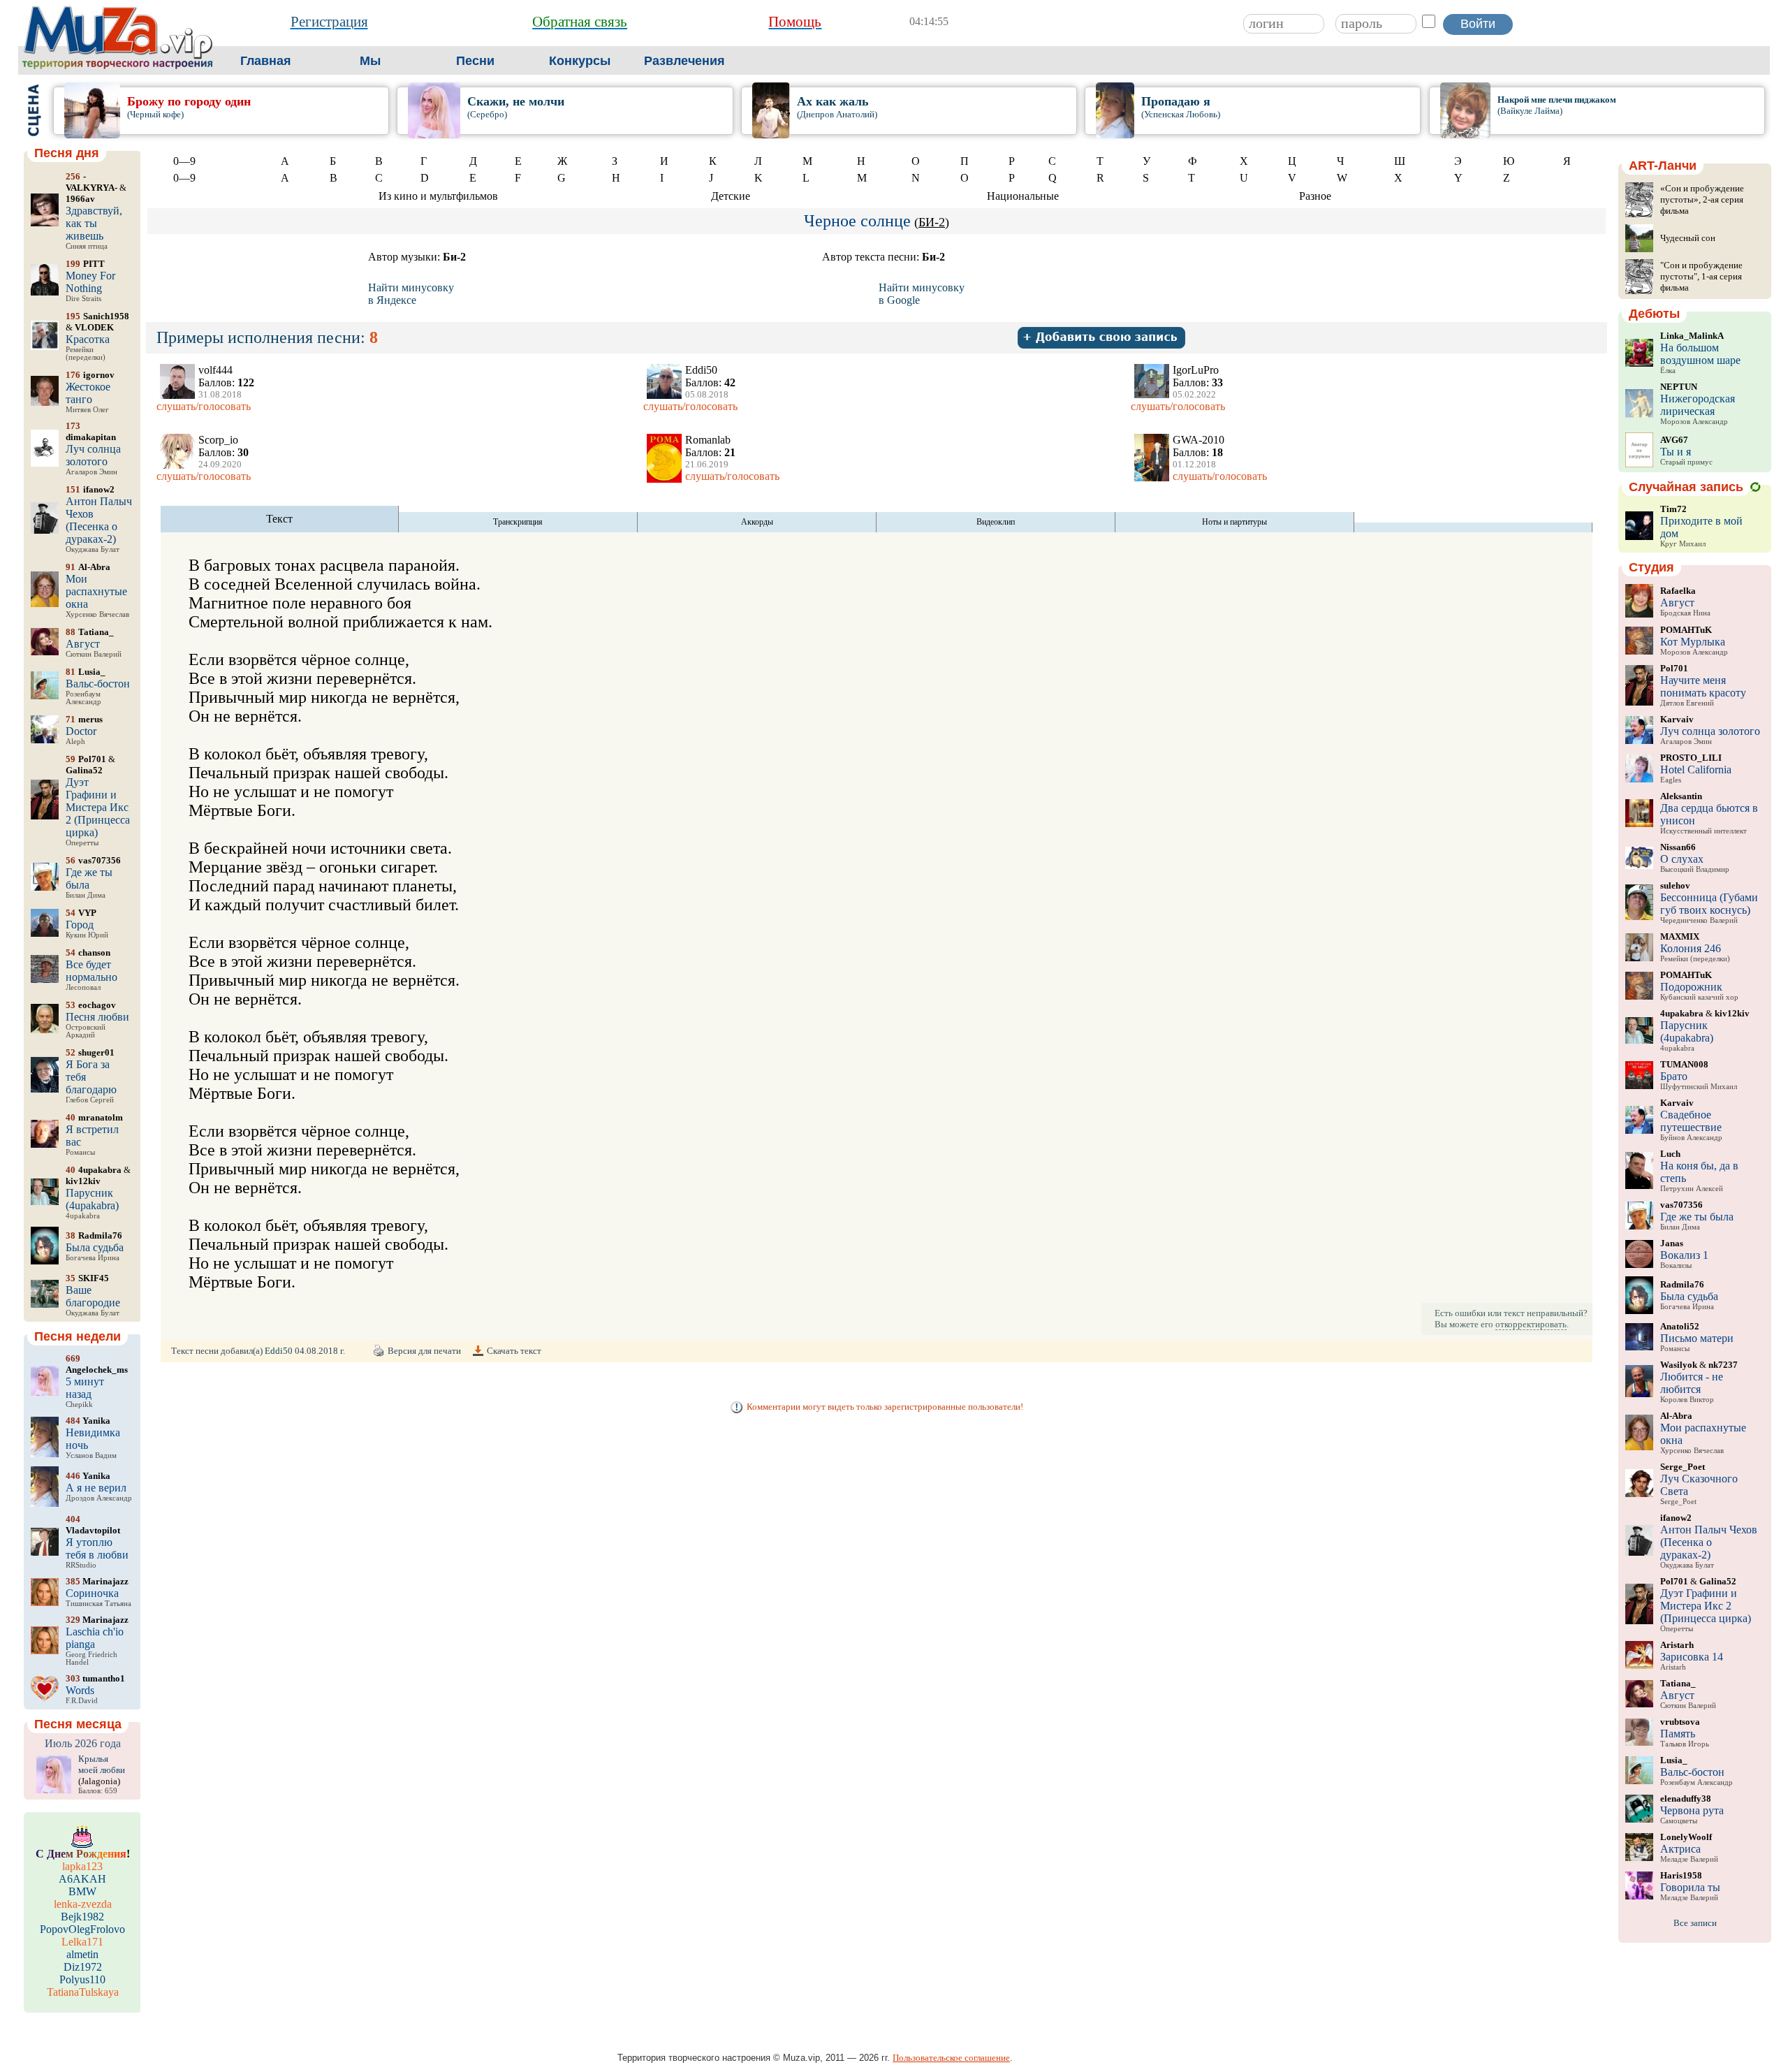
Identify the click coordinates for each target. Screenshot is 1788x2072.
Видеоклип (996, 522)
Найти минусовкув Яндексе (411, 294)
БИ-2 (932, 222)
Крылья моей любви (102, 1764)
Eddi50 (279, 1351)
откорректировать (1531, 1324)
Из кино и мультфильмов (438, 196)
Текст (279, 519)
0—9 (184, 161)
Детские (731, 196)
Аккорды (757, 522)
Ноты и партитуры (1234, 522)
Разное (1315, 196)
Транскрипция (518, 522)
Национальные (1023, 196)
